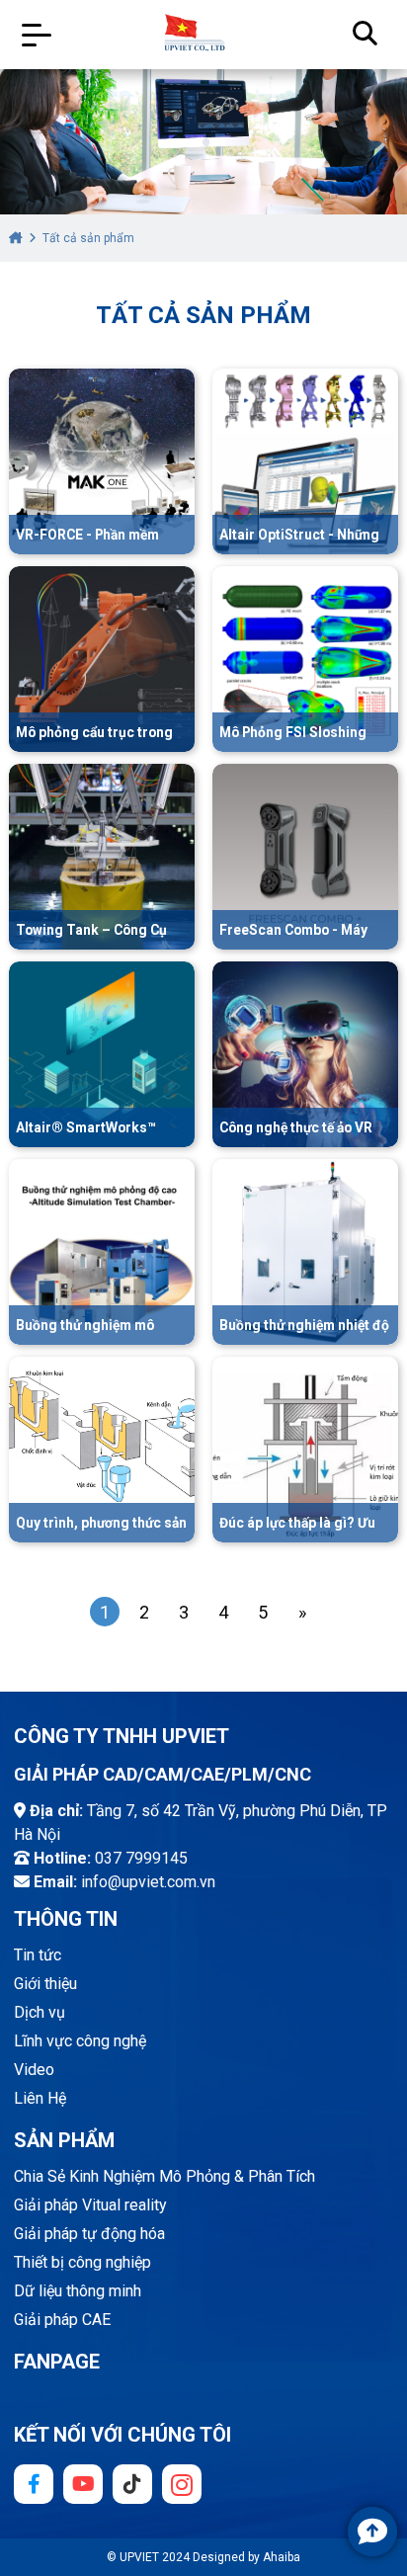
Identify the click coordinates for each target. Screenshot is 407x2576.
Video (34, 2070)
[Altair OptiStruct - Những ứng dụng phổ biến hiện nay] (305, 460)
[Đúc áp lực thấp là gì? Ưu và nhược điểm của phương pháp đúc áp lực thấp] (305, 1449)
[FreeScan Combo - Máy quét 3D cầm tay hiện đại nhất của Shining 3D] (305, 856)
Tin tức (38, 1955)
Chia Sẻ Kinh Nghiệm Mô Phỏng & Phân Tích (164, 2176)
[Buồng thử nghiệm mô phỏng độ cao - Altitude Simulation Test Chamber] (102, 1251)
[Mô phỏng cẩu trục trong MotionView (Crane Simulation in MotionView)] (102, 658)
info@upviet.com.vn (148, 1882)
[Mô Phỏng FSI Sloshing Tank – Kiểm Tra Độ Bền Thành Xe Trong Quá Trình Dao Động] (305, 658)
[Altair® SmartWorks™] (102, 1053)
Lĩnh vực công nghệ (80, 2041)
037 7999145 (141, 1858)
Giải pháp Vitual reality (90, 2205)
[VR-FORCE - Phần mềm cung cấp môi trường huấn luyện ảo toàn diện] (102, 460)
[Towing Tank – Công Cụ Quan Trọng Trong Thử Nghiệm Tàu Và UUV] (102, 856)
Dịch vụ (40, 2012)
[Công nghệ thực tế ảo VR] (305, 1053)
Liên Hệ (40, 2098)
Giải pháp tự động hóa (89, 2234)
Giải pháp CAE (62, 2320)
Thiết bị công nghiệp (82, 2262)
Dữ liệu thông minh (78, 2291)
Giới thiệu (45, 1984)
